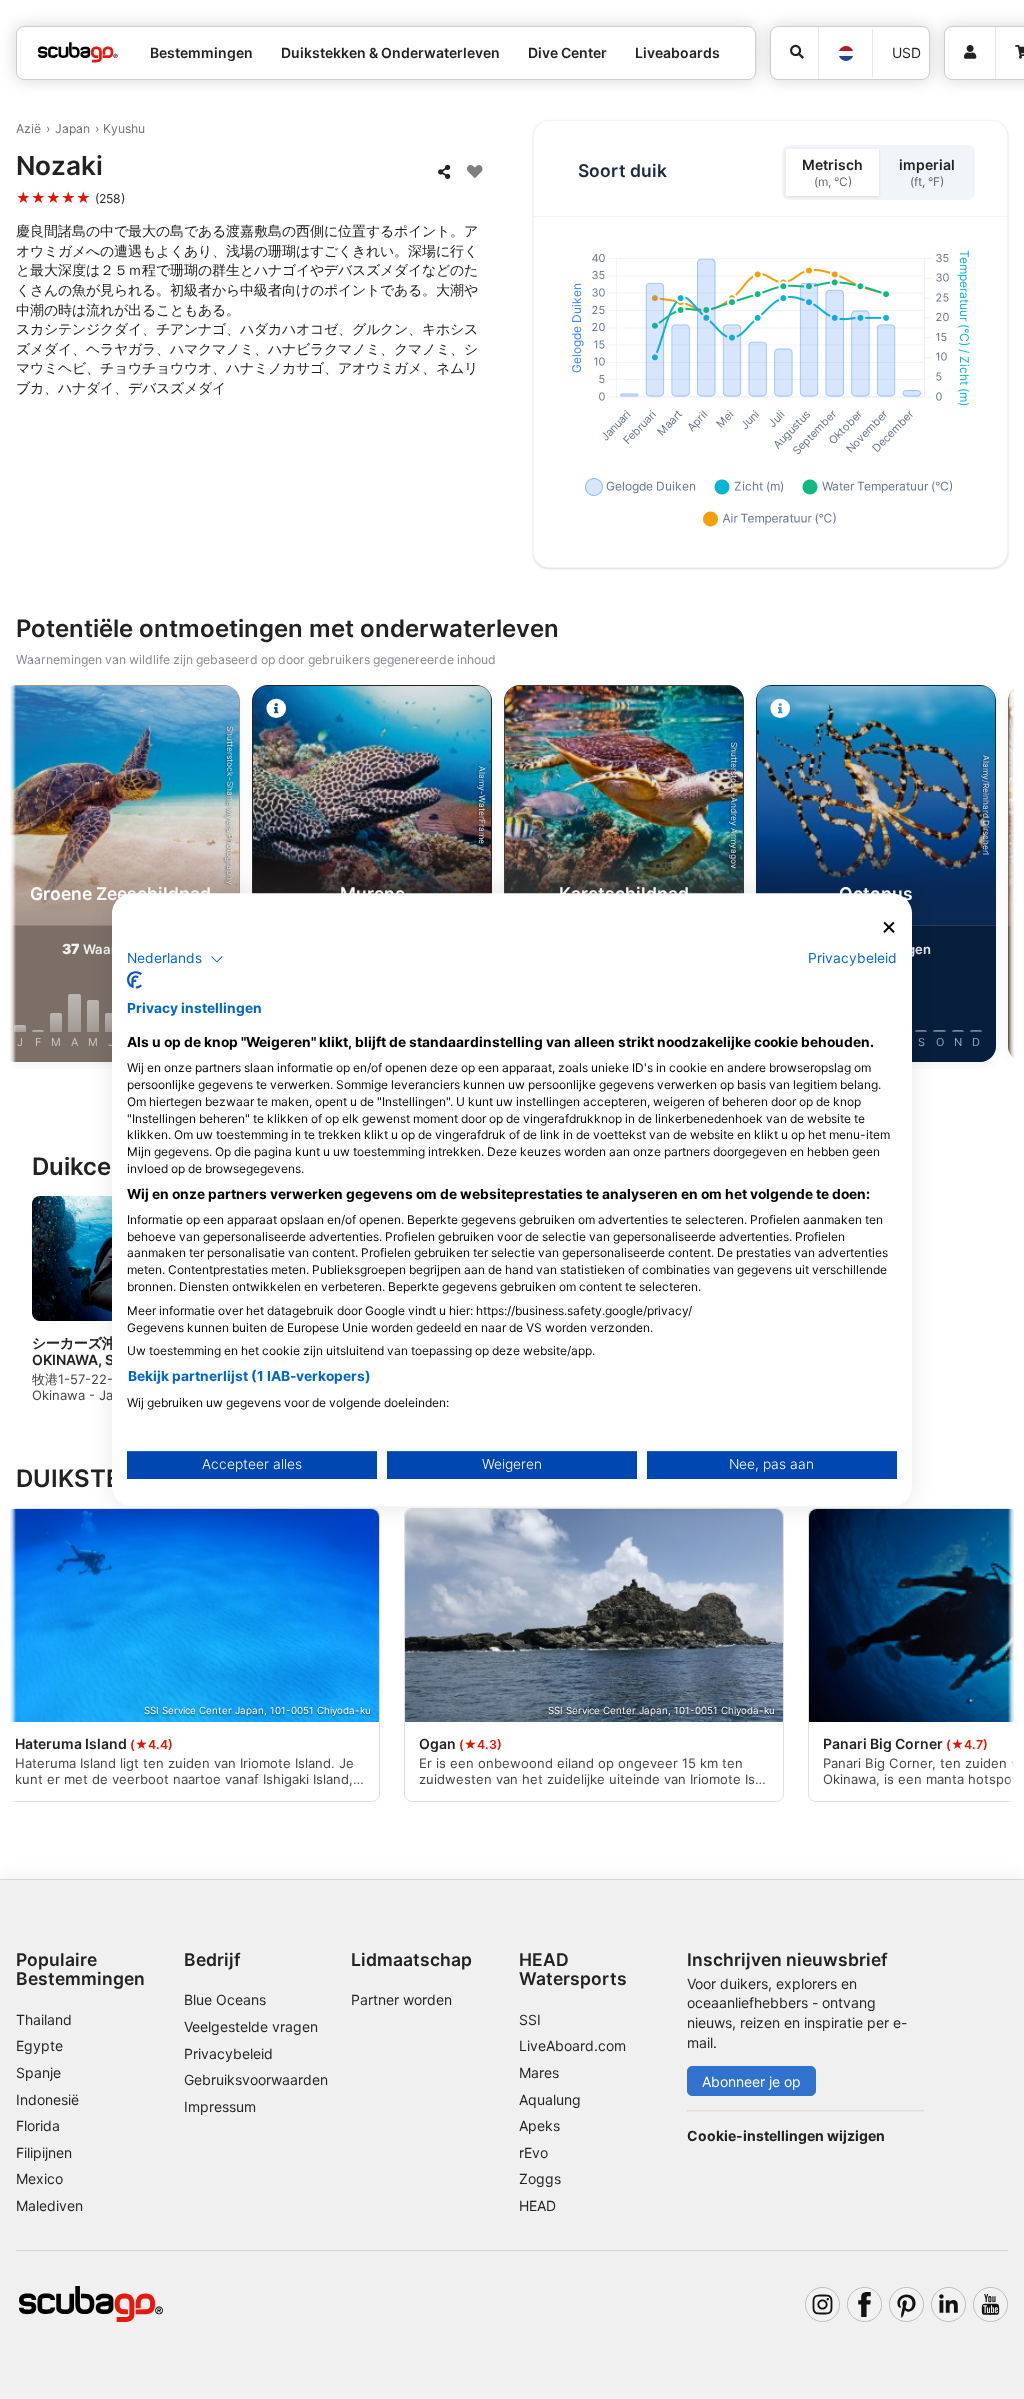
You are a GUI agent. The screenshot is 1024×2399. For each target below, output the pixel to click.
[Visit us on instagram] (822, 2304)
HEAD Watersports (573, 1969)
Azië (28, 128)
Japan (72, 128)
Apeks (539, 2125)
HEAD (537, 2205)
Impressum (220, 2106)
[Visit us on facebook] (864, 2304)
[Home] (78, 52)
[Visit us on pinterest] (906, 2304)
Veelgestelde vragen (251, 2026)
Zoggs (540, 2178)
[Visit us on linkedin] (948, 2304)
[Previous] (33, 877)
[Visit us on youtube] (990, 2304)
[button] (175, 959)
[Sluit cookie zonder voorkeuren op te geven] (889, 927)
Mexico (39, 2178)
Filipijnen (44, 2152)
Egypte (39, 2045)
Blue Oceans (225, 1999)
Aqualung (550, 2099)
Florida (38, 2125)
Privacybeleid (228, 2053)
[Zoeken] (794, 53)
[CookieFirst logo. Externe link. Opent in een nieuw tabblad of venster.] (134, 980)
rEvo (533, 2152)
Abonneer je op (751, 2081)
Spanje (38, 2072)
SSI (530, 2019)
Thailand (44, 2019)
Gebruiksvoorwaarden (256, 2079)
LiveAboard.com (572, 2045)
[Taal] (845, 53)
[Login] (970, 53)
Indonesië (47, 2099)
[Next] (991, 877)
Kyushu (124, 128)
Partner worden (401, 1999)
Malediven (49, 2205)
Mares (539, 2072)
